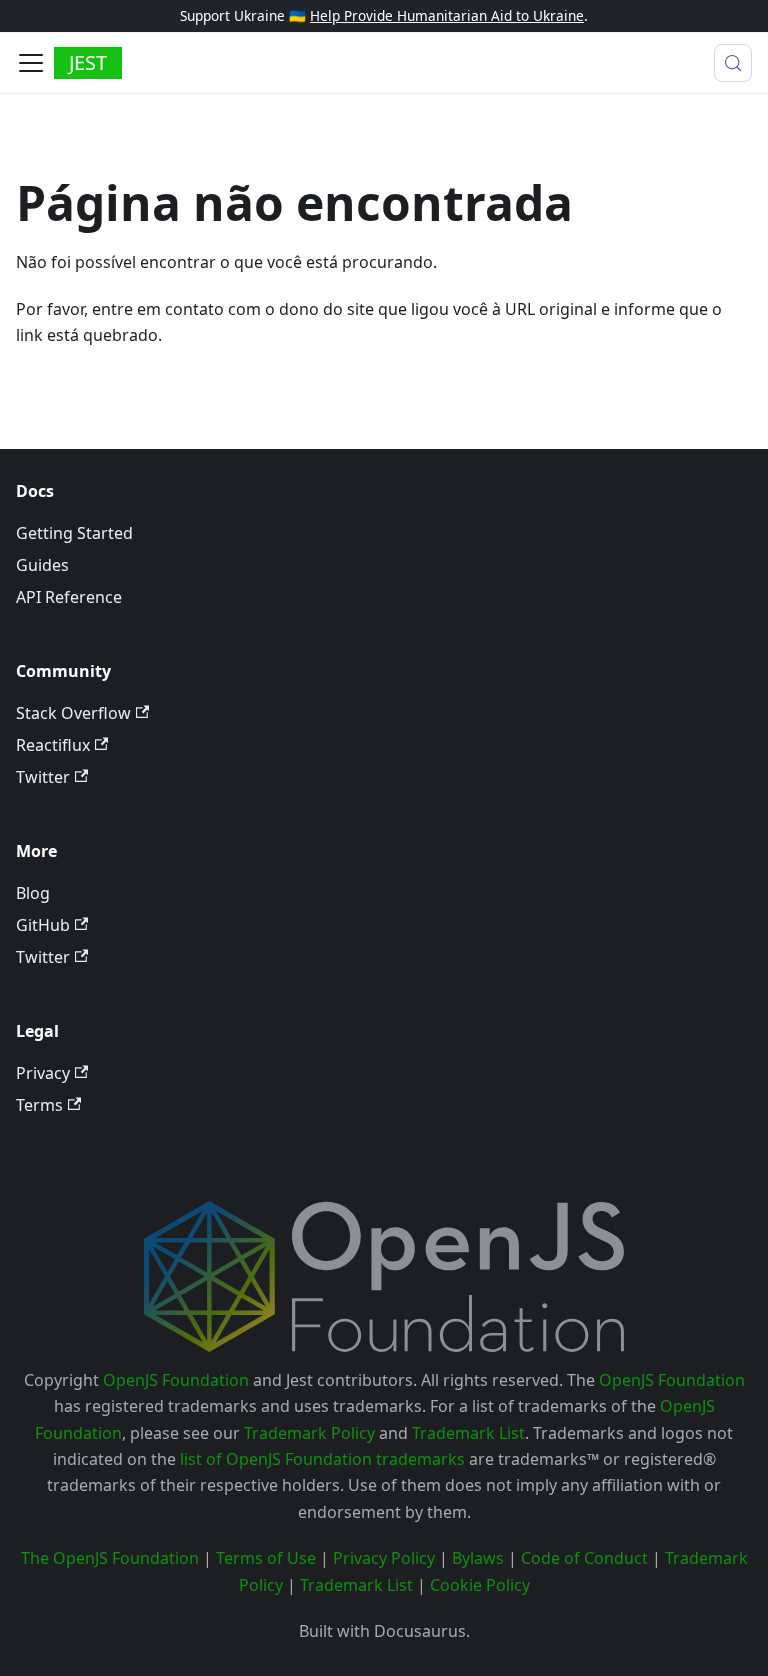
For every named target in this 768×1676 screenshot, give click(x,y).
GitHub (43, 925)
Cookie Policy (480, 1585)
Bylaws (478, 1558)
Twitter (43, 777)
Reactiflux (53, 745)
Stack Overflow (73, 713)
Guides (42, 565)
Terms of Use (266, 1558)
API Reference (69, 597)
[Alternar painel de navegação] (31, 63)
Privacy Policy (384, 1558)
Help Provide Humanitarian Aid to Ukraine (447, 15)
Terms (39, 1105)
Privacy (43, 1073)
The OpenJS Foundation (110, 1558)
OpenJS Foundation (176, 1380)
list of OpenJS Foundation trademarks (322, 1459)
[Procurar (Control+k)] (733, 63)
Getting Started (74, 533)
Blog (33, 893)
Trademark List (468, 1433)
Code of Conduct (584, 1558)
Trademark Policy (309, 1433)
